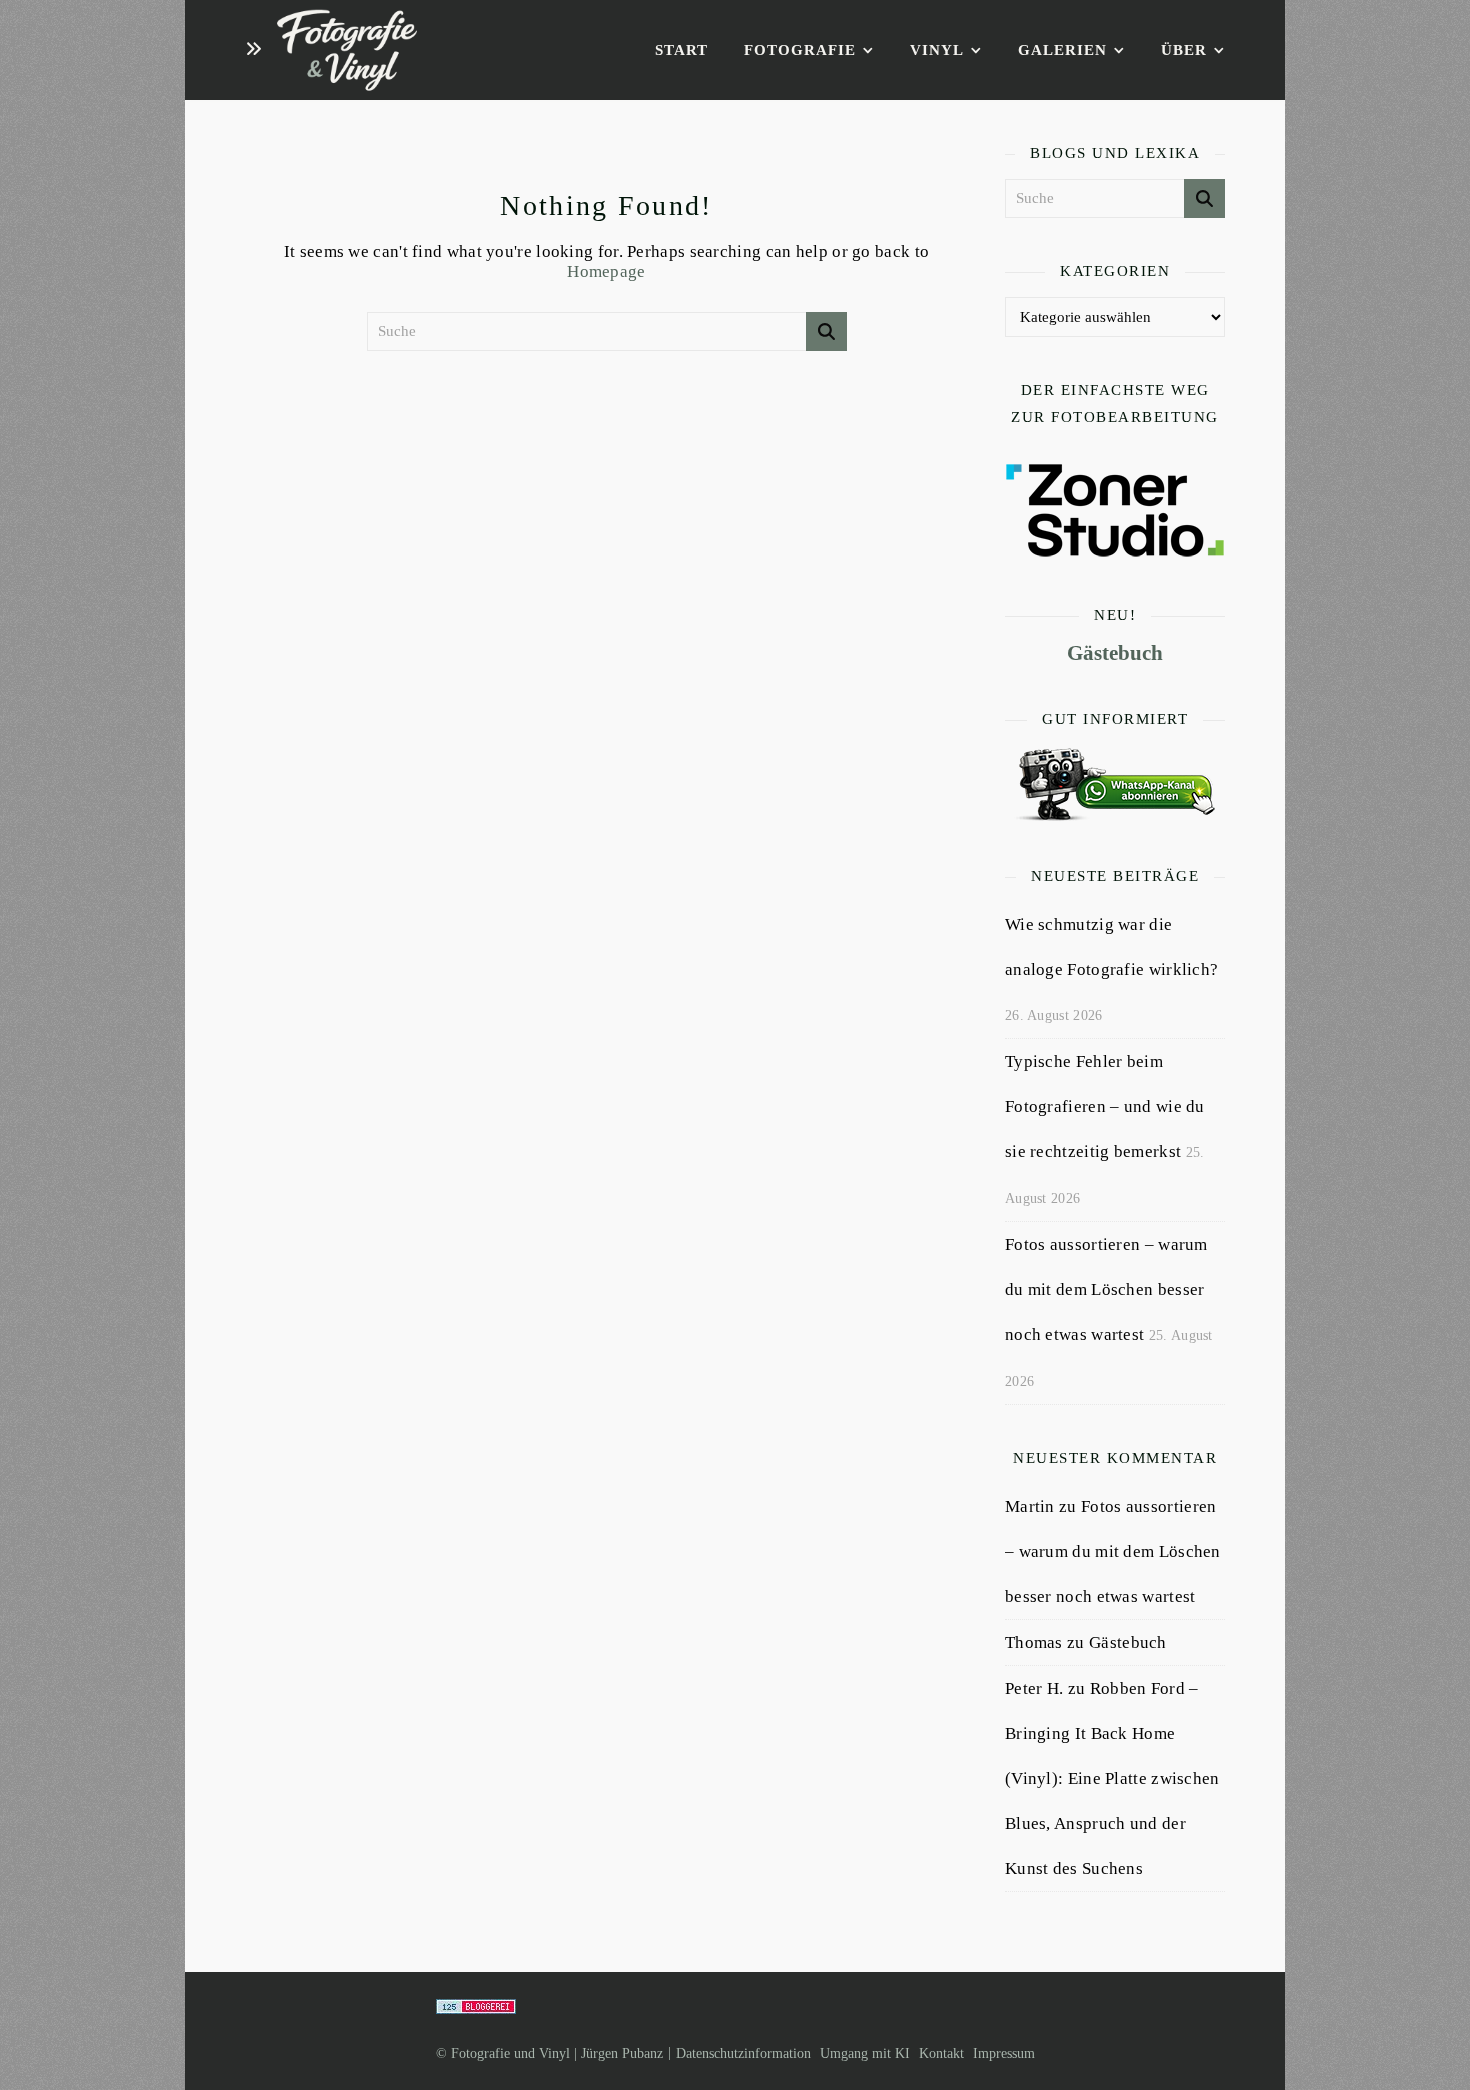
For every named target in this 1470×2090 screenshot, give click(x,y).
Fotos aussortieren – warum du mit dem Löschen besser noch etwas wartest (1106, 1289)
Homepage (606, 271)
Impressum (1004, 2053)
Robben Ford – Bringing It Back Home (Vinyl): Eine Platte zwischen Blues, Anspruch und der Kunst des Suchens (1112, 1778)
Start (681, 50)
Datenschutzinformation (743, 2053)
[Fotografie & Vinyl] (347, 50)
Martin (1030, 1506)
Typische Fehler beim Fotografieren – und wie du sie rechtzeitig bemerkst (1105, 1106)
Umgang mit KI (865, 2053)
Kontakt (941, 2053)
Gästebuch (1115, 653)
